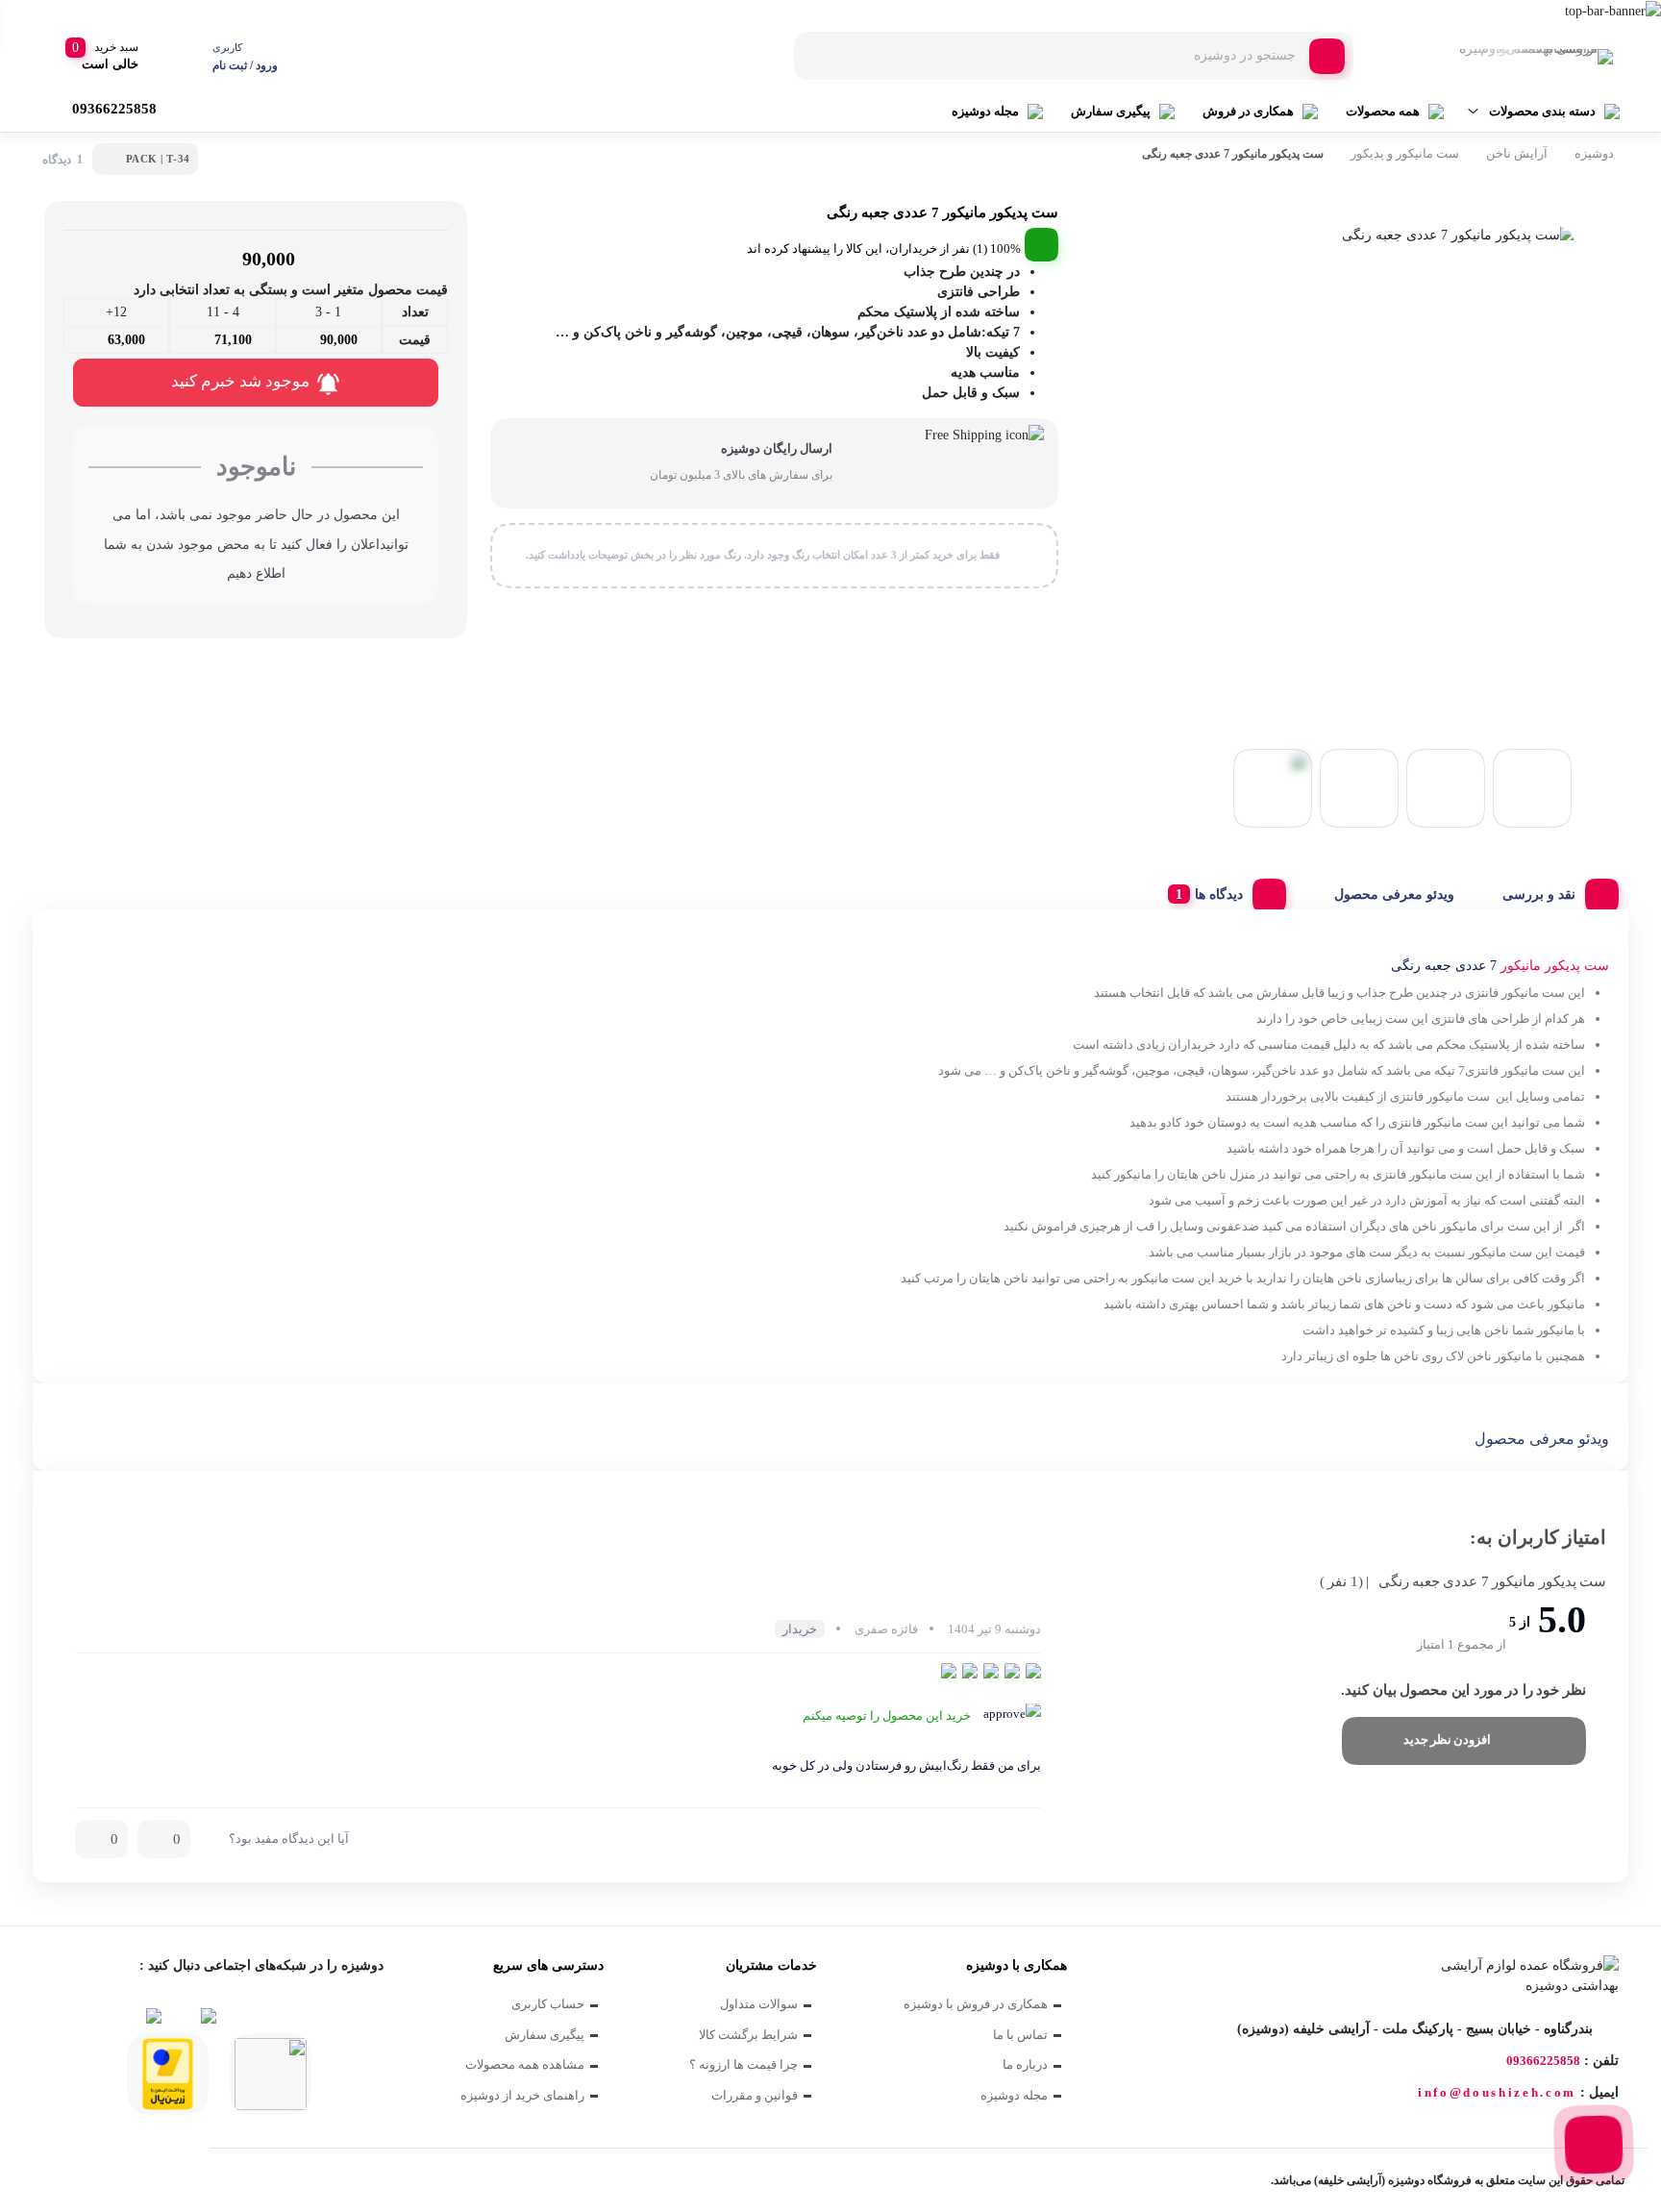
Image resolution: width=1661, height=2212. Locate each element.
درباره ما (1025, 2064)
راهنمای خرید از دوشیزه (522, 2095)
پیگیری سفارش (1111, 111)
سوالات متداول (759, 2004)
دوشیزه (1594, 153)
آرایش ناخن (1517, 153)
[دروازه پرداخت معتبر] (168, 2074)
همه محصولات (1383, 111)
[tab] (1553, 890)
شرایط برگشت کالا (748, 2035)
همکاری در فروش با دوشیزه (976, 2004)
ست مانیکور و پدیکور (1405, 153)
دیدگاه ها (1219, 895)
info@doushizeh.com (1497, 2092)
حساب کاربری (548, 2004)
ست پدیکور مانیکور (1555, 966)
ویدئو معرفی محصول (1394, 895)
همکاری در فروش (1248, 111)
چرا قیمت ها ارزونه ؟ (744, 2064)
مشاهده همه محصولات (525, 2064)
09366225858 (1543, 2061)
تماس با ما (1020, 2035)
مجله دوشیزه (985, 111)
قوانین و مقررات (755, 2095)
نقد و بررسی (1539, 895)
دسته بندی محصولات (1542, 111)
